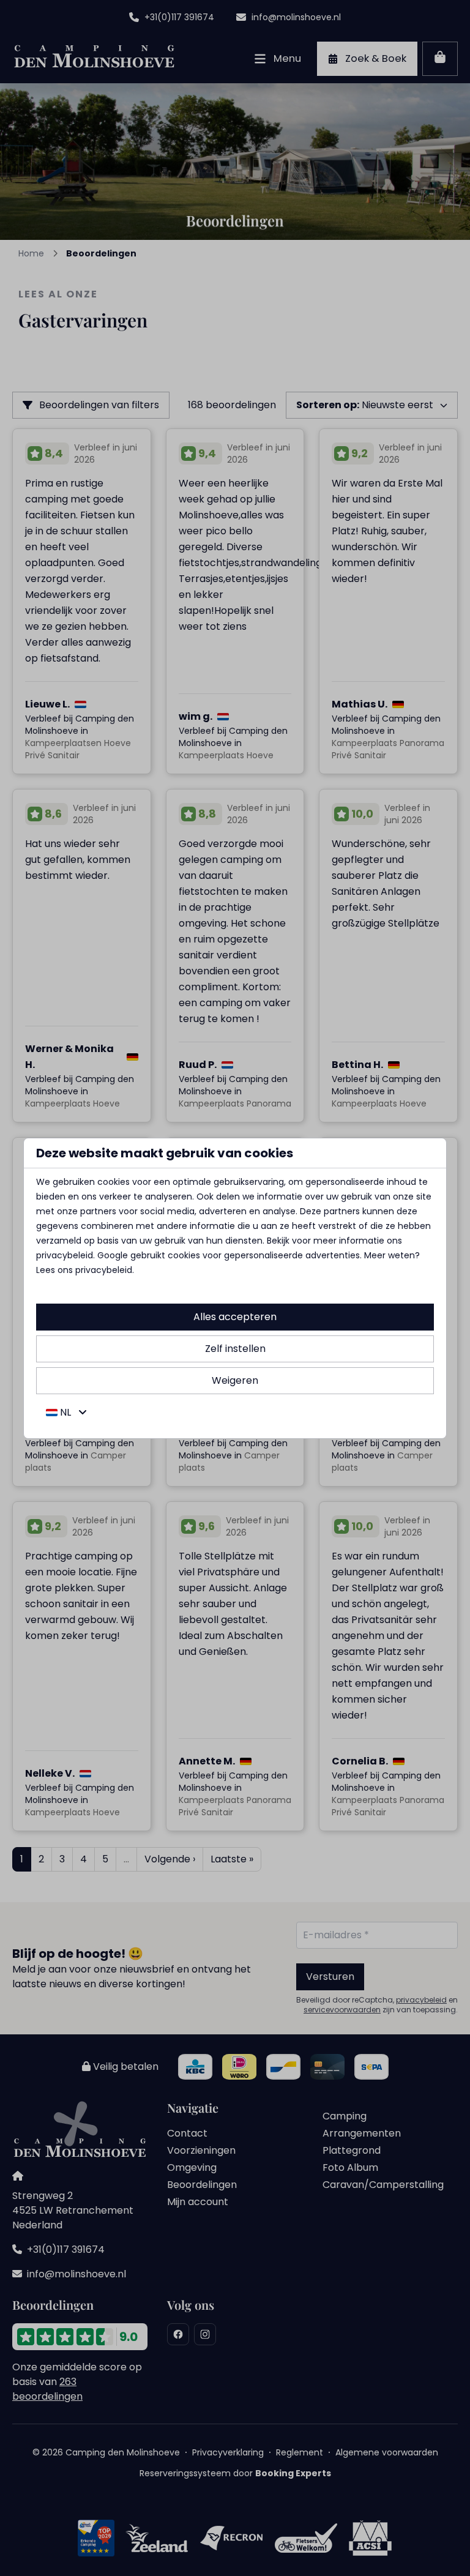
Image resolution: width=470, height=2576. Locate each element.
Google (113, 1255)
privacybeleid (65, 1255)
